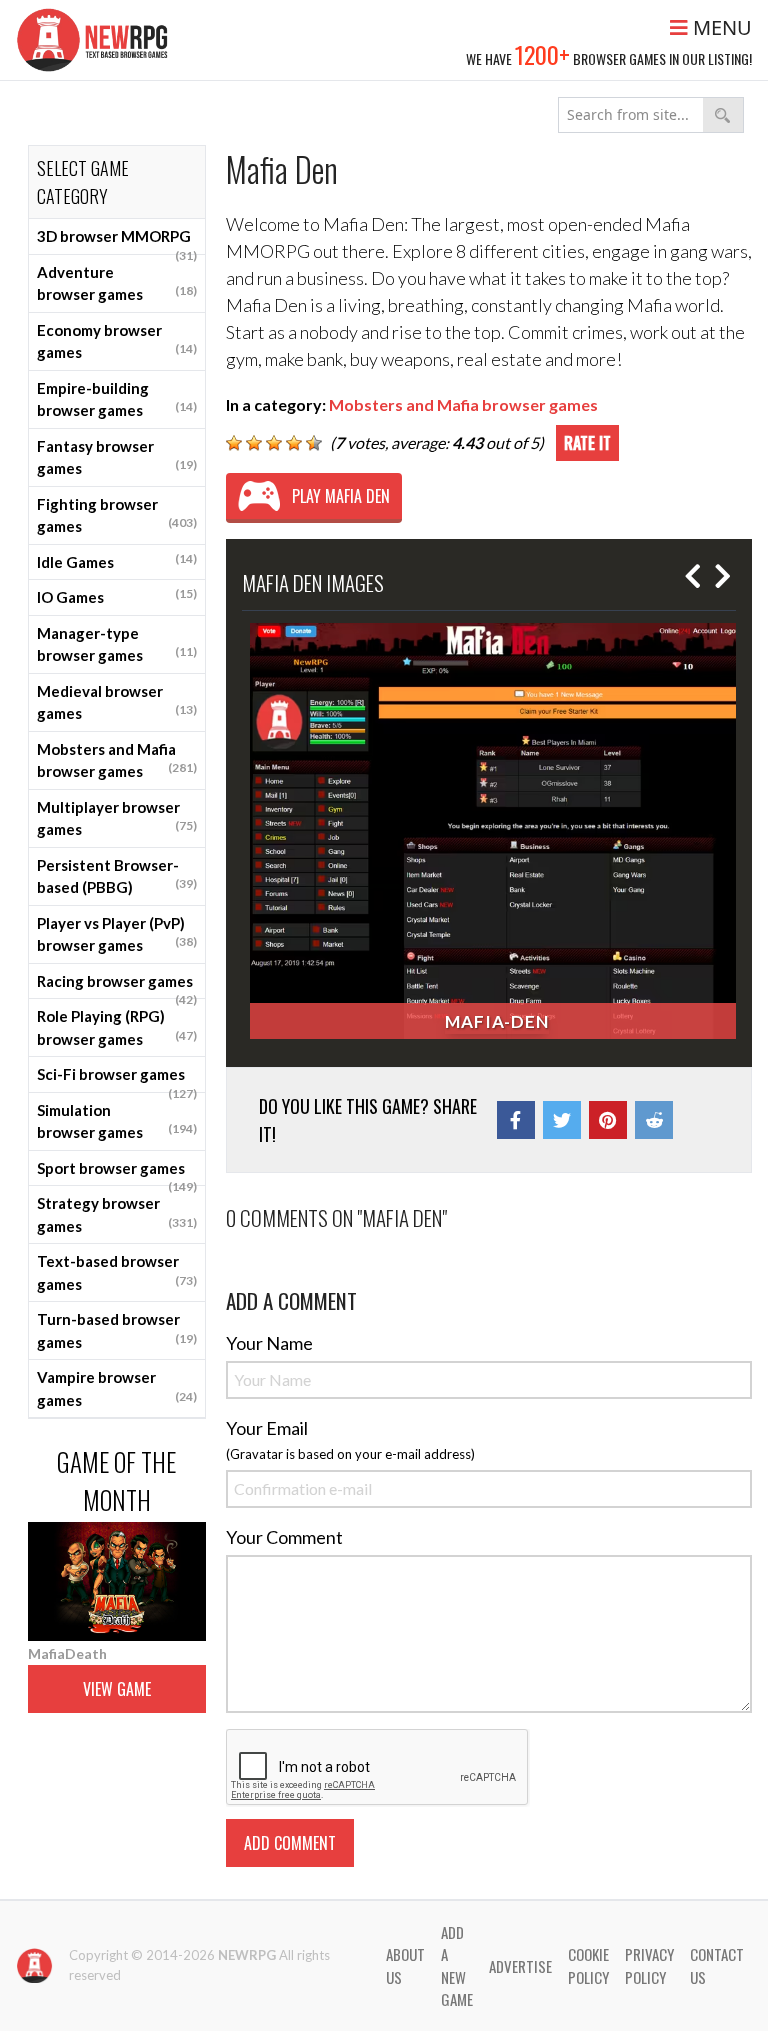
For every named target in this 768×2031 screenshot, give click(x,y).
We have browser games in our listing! (609, 54)
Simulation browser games (117, 1121)
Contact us (717, 1965)
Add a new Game (457, 1966)
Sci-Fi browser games (117, 1079)
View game (117, 1689)
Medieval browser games (117, 702)
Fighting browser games (117, 515)
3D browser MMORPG (117, 241)
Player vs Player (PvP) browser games (117, 934)
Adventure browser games (117, 283)
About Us (405, 1965)
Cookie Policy (588, 1965)
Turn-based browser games (117, 1330)
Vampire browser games (117, 1388)
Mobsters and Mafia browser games (117, 760)
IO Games (117, 596)
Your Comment (284, 1537)
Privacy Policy (649, 1965)
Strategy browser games (117, 1214)
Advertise (520, 1966)
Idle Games (117, 561)
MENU (720, 27)
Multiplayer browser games (117, 818)
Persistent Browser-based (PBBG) (117, 876)
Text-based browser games (117, 1272)
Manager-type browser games (117, 644)
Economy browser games (117, 341)
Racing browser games (117, 986)
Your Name (269, 1343)
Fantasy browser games (117, 457)
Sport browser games (117, 1173)
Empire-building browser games (117, 399)
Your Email (267, 1428)
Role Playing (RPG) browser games (117, 1027)
